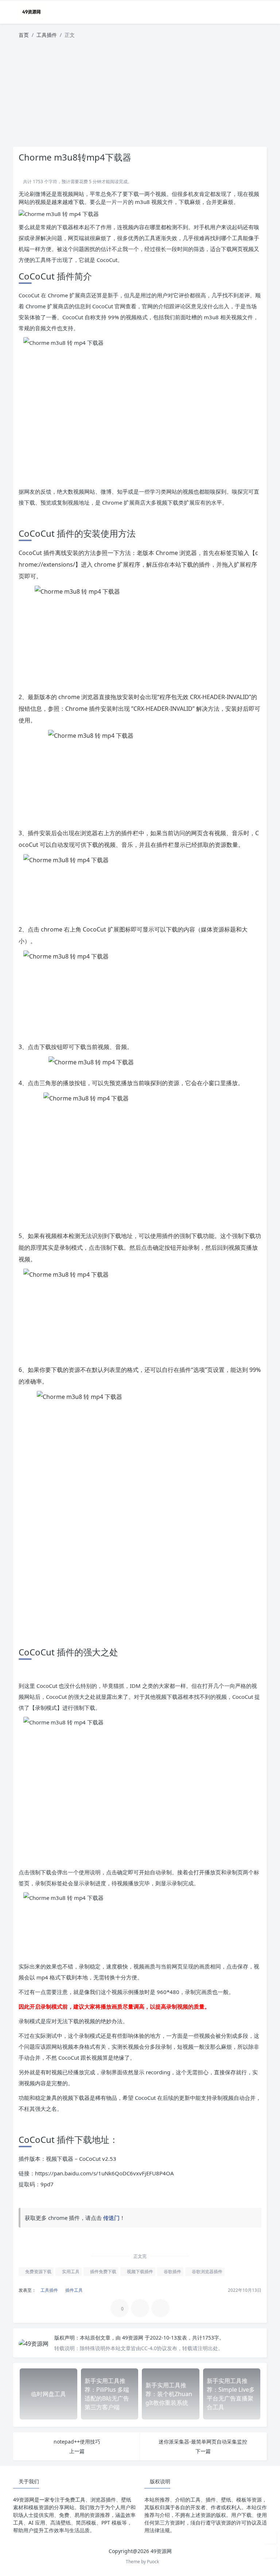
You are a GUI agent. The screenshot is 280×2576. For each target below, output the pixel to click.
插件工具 (73, 2290)
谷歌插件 (172, 2272)
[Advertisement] (140, 96)
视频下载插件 (139, 2272)
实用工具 (70, 2272)
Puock (153, 2562)
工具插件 (47, 35)
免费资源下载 (38, 2272)
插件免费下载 (103, 2272)
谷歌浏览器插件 (207, 2272)
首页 (24, 35)
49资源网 (133, 2338)
